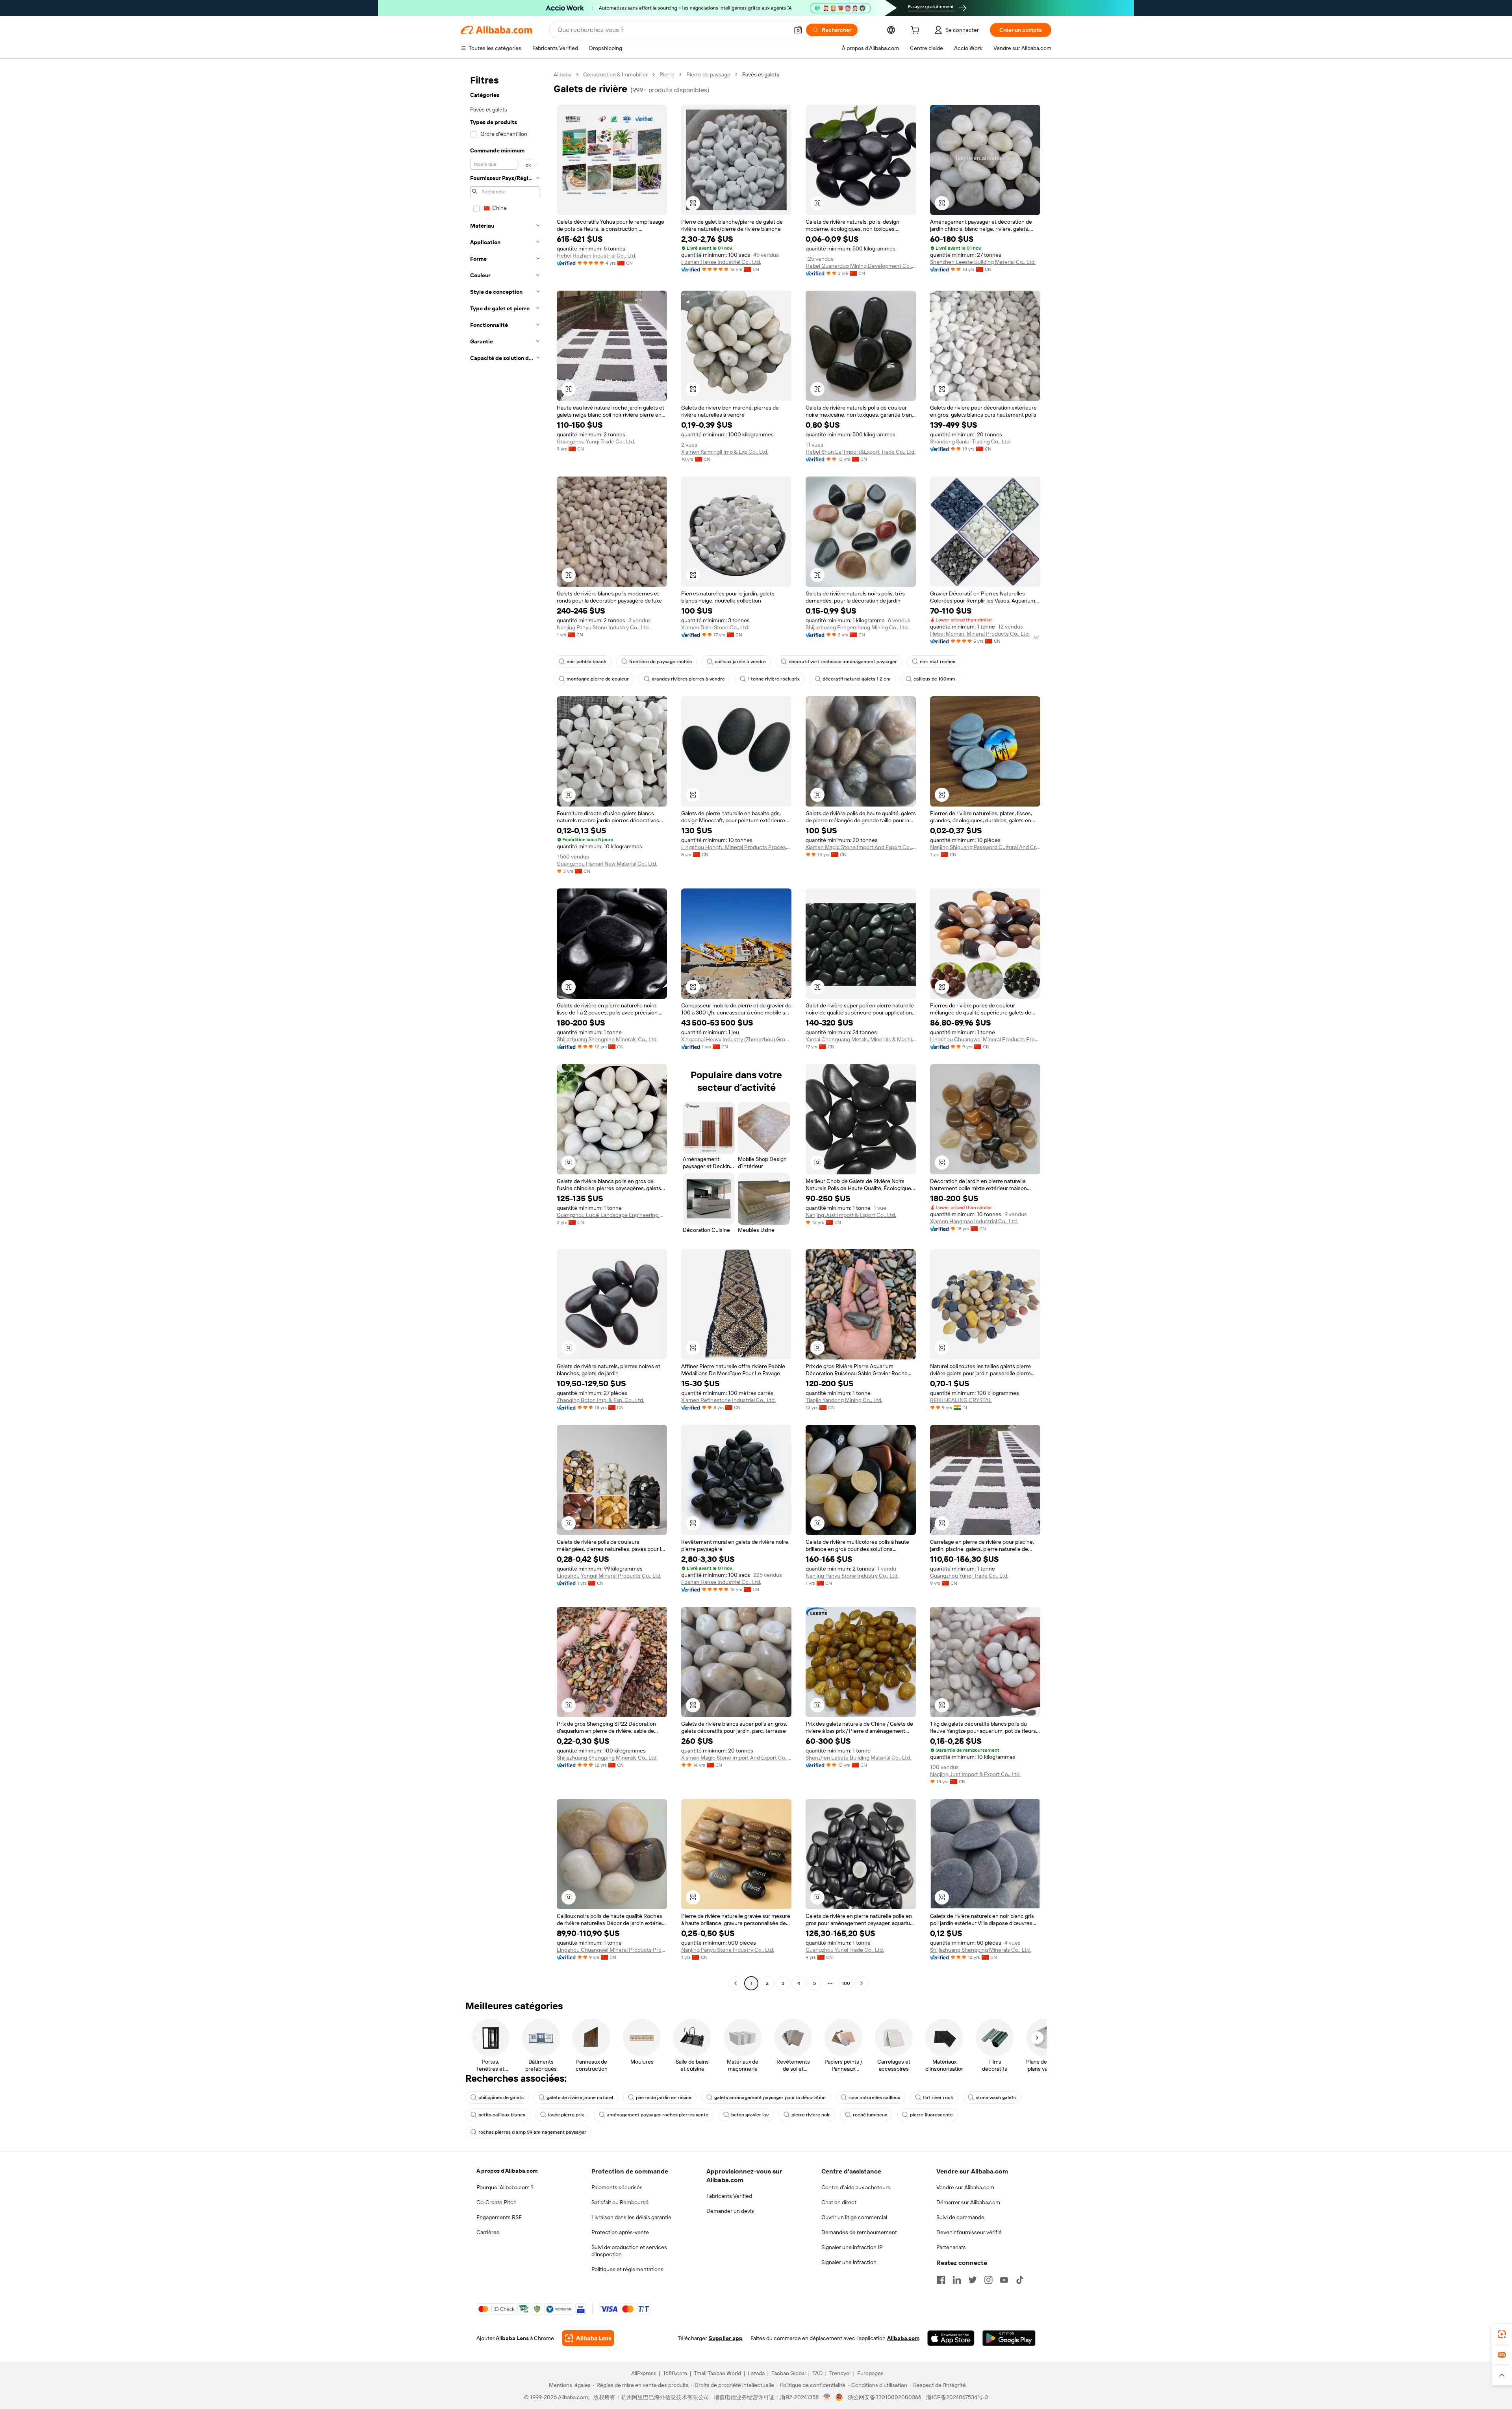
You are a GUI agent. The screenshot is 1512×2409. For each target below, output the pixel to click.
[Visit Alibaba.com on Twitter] (973, 2280)
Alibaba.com (903, 2338)
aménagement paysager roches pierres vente (658, 2115)
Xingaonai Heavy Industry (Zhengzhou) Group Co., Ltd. (736, 1039)
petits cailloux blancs (502, 2115)
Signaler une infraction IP (852, 2247)
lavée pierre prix (566, 2115)
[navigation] (505, 1030)
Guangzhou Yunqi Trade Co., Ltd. (596, 441)
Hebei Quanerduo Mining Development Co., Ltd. (861, 266)
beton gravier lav (750, 2115)
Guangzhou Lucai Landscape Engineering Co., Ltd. (612, 1215)
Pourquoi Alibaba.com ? (505, 2187)
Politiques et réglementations (627, 2269)
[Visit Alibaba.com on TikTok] (1020, 2280)
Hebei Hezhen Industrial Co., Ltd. (597, 256)
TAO (817, 2373)
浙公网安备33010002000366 (885, 2397)
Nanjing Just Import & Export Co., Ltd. (851, 1215)
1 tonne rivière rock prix (774, 679)
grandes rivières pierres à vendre (688, 679)
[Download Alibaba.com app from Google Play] (1009, 2338)
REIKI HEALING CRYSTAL (961, 1400)
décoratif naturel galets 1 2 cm (857, 679)
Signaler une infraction (849, 2262)
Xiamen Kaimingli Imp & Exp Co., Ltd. (725, 452)
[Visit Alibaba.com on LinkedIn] (957, 2280)
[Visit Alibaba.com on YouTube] (1004, 2280)
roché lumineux (870, 2115)
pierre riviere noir (811, 2115)
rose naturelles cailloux (874, 2097)
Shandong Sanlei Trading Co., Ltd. (970, 441)
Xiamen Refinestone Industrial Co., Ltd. (728, 1400)
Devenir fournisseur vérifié (969, 2232)
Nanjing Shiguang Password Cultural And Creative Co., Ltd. (985, 847)
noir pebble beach (586, 662)
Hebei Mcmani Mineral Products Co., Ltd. (980, 634)
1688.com (675, 2373)
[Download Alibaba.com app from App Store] (951, 2338)
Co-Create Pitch (497, 2202)
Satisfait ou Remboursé (620, 2202)
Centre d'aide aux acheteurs (856, 2187)
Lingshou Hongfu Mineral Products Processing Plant (736, 847)
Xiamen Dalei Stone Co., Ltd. (715, 627)
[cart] (917, 31)
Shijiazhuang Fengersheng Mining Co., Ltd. (857, 627)
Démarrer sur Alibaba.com (968, 2202)
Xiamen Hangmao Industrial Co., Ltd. (974, 1221)
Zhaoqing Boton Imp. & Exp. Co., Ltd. (600, 1400)
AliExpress (644, 2373)
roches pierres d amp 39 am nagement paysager (532, 2132)
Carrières (488, 2232)
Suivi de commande (960, 2217)
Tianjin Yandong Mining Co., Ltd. (844, 1400)
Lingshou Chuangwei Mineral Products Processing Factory (985, 1039)
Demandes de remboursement (859, 2232)
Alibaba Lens (512, 2338)
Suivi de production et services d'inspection (629, 2251)
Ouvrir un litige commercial (854, 2217)
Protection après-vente (620, 2232)
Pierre (667, 74)
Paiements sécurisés (617, 2187)
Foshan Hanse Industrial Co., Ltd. (721, 262)
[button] (798, 30)
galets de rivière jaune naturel (580, 2097)
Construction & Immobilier (615, 74)
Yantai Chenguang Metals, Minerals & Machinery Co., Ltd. (861, 1039)
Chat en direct (839, 2202)
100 (846, 1983)
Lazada (756, 2373)
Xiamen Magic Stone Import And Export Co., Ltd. (861, 847)
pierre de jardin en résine (664, 2097)
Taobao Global (788, 2373)
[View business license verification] (827, 2397)
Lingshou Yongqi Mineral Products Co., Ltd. (609, 1576)
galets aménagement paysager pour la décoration (770, 2097)
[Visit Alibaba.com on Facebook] (941, 2280)
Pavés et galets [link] (761, 74)
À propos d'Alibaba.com (507, 2171)
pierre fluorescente (931, 2115)
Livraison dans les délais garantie (631, 2217)
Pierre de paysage (708, 74)
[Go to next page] (862, 1983)
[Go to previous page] (736, 1983)
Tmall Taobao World (717, 2373)
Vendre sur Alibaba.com (965, 2187)
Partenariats (951, 2247)
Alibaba (562, 74)
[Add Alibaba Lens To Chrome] (588, 2338)
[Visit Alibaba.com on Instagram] (988, 2280)
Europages (870, 2373)
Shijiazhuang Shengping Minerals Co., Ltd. (607, 1039)
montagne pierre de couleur (598, 679)
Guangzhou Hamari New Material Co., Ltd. (607, 864)
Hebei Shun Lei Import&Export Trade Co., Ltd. (861, 452)
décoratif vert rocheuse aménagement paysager (843, 662)
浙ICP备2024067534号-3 (957, 2397)
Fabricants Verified (729, 2196)
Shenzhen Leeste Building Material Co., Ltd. (983, 262)
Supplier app (726, 2338)
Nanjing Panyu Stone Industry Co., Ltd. (603, 627)
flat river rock (938, 2097)
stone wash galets (996, 2097)
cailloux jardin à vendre (740, 662)
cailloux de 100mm (934, 679)
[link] (1502, 2334)
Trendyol (840, 2373)
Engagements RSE (499, 2217)
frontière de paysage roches (661, 662)
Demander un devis (730, 2211)
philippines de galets (501, 2097)
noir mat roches (938, 662)
